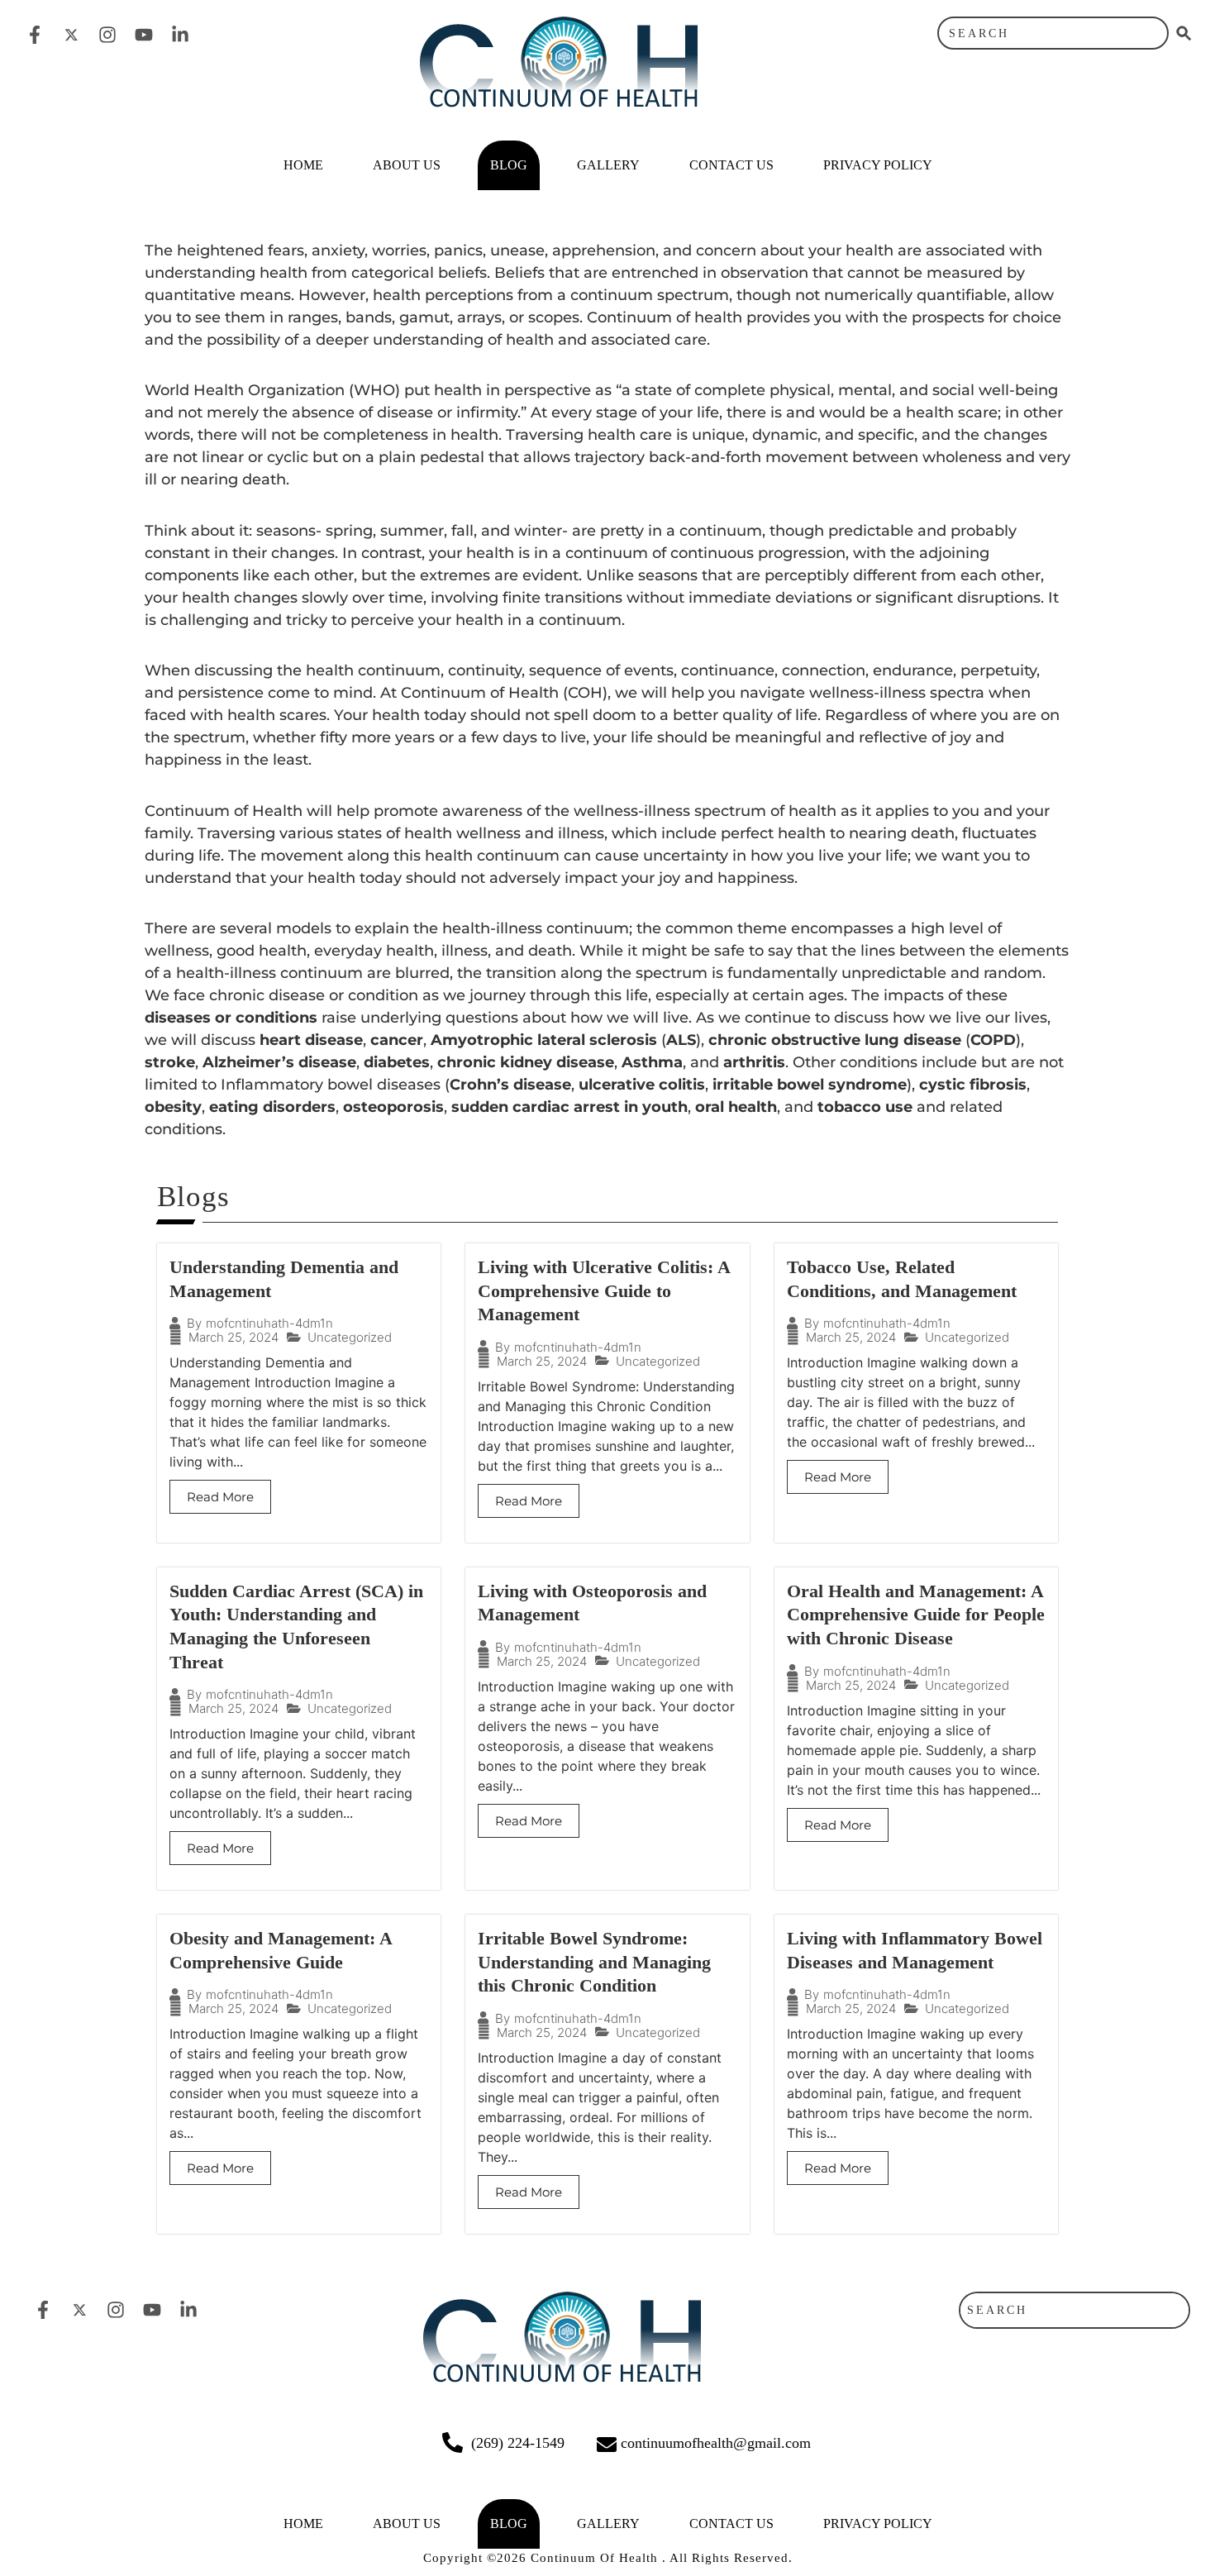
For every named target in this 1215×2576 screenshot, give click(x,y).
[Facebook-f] (35, 35)
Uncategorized (350, 1337)
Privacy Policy (878, 165)
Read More (220, 1497)
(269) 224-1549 (518, 2443)
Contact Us (731, 165)
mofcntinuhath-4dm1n (269, 1323)
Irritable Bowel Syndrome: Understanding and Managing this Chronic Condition (594, 1962)
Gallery (608, 165)
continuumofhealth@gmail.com (716, 2443)
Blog (509, 165)
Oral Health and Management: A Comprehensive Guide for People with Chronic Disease (916, 1615)
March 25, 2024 (233, 1337)
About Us (407, 165)
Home (303, 165)
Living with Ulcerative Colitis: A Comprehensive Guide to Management (604, 1290)
